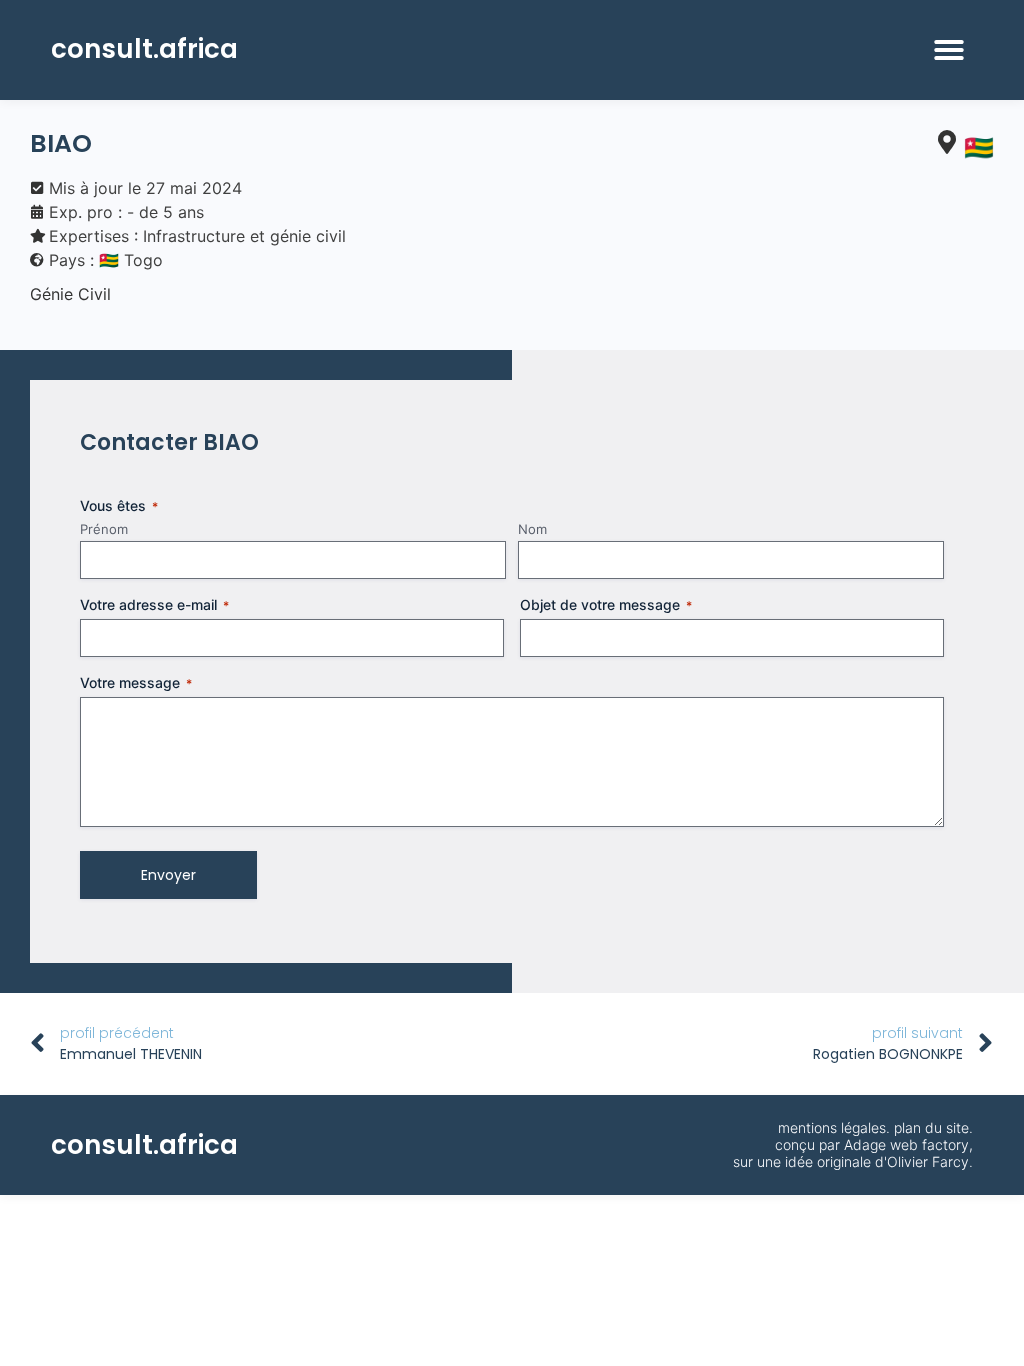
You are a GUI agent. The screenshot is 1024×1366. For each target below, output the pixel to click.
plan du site (931, 1127)
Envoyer (168, 875)
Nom (532, 529)
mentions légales (832, 1127)
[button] (949, 50)
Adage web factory (906, 1144)
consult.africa (144, 49)
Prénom (104, 529)
